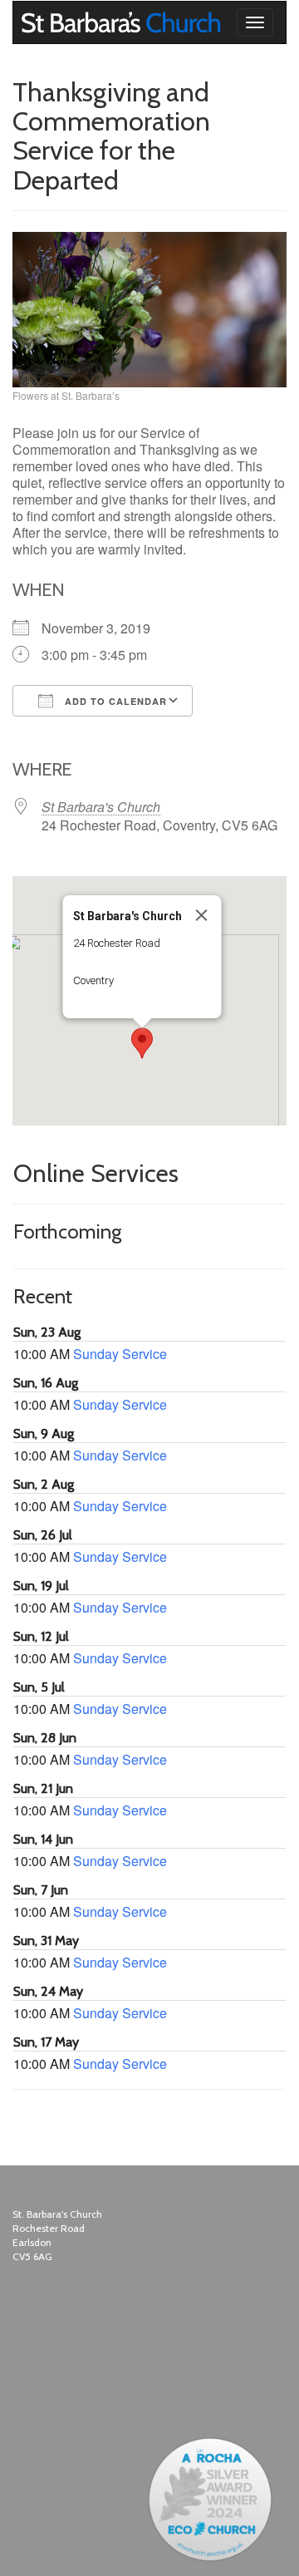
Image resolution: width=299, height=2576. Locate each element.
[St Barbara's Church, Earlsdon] (26, 22)
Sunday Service (120, 1354)
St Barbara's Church (101, 807)
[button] (142, 1043)
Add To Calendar (114, 701)
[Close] (202, 915)
